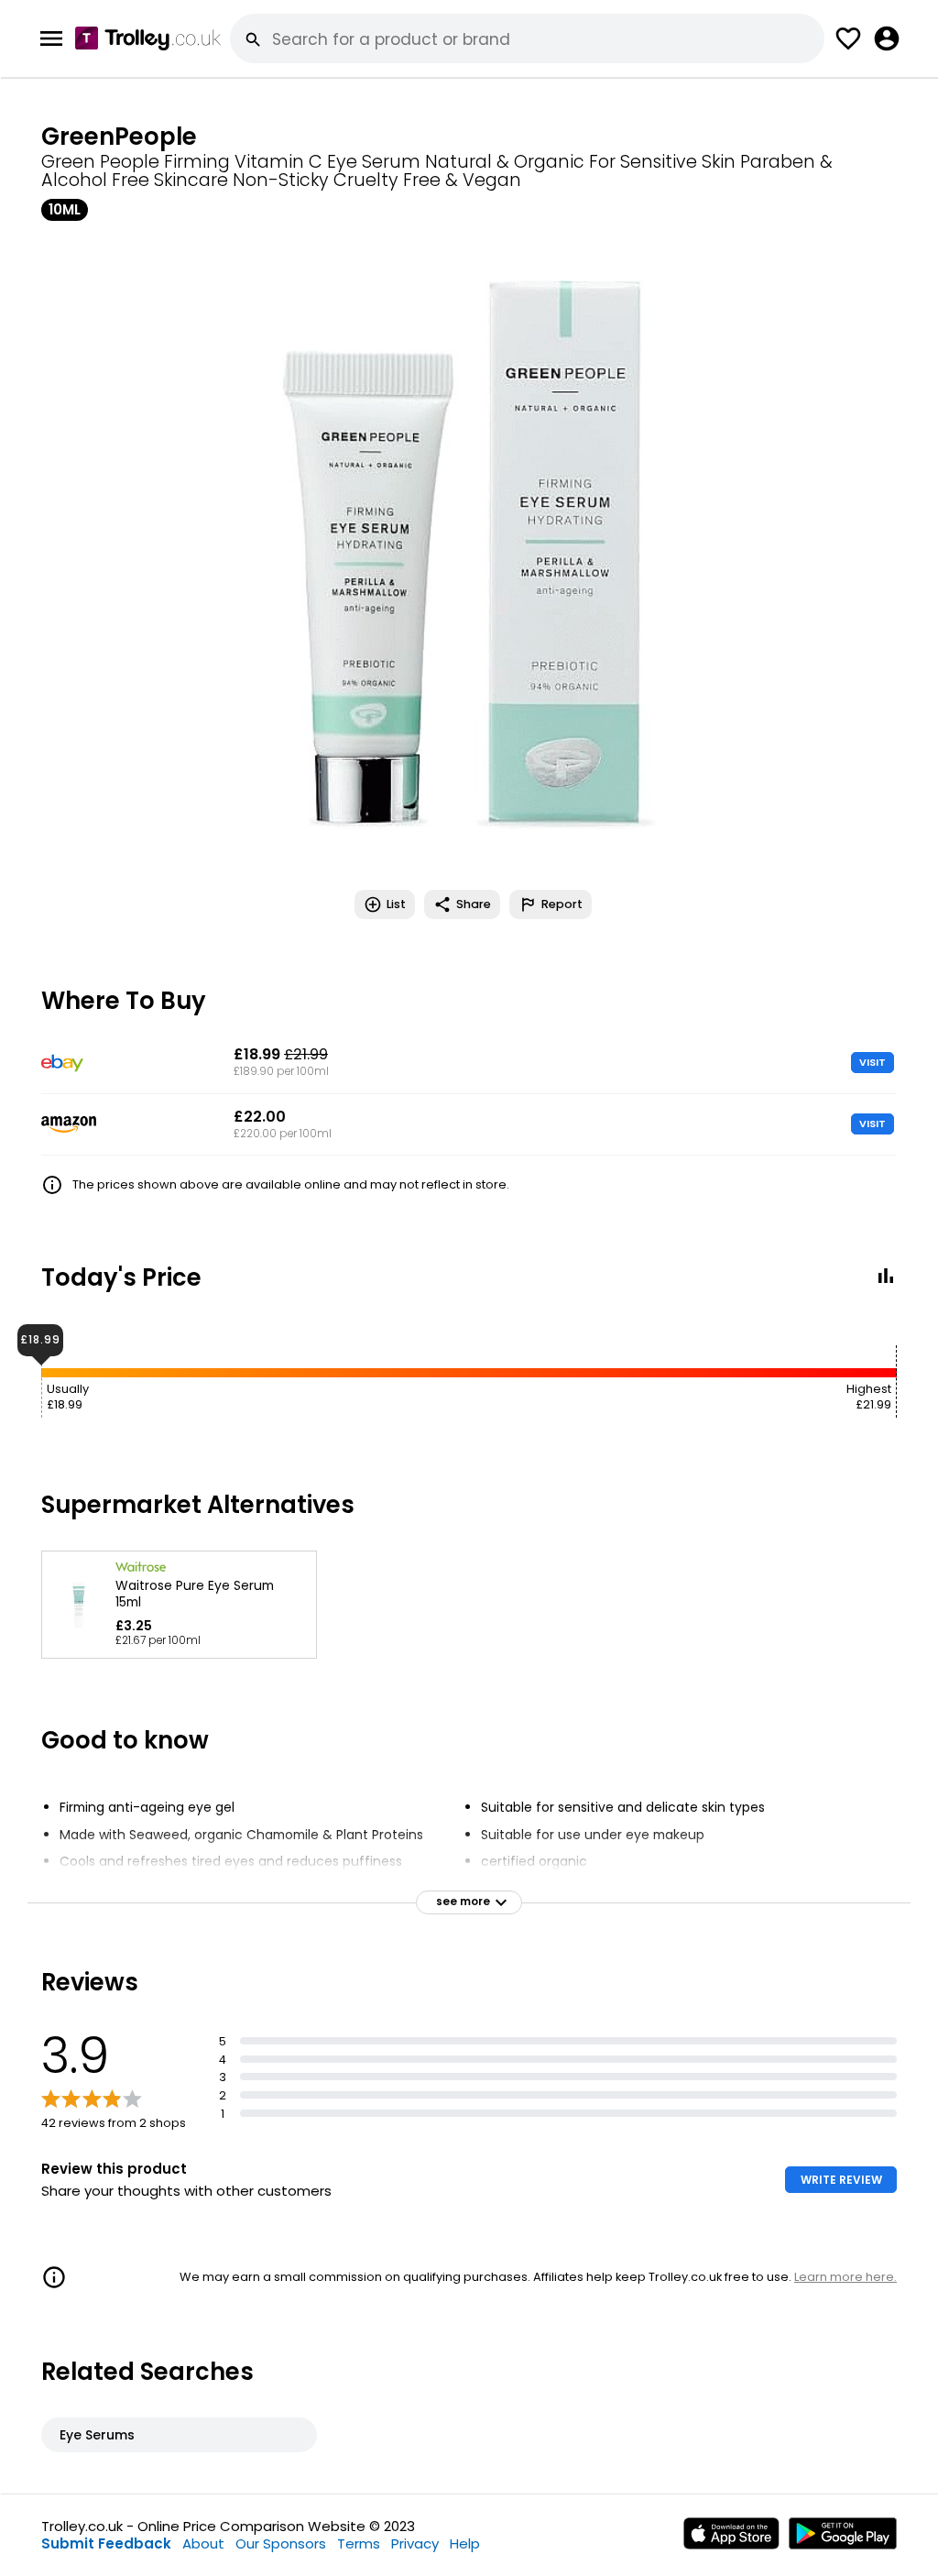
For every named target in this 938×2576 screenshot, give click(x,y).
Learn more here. (845, 2277)
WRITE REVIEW (841, 2180)
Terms (359, 2543)
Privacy (415, 2543)
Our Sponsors (281, 2543)
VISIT (873, 1062)
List (396, 904)
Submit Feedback (106, 2543)
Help (465, 2543)
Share (474, 904)
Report (562, 904)
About (203, 2543)
